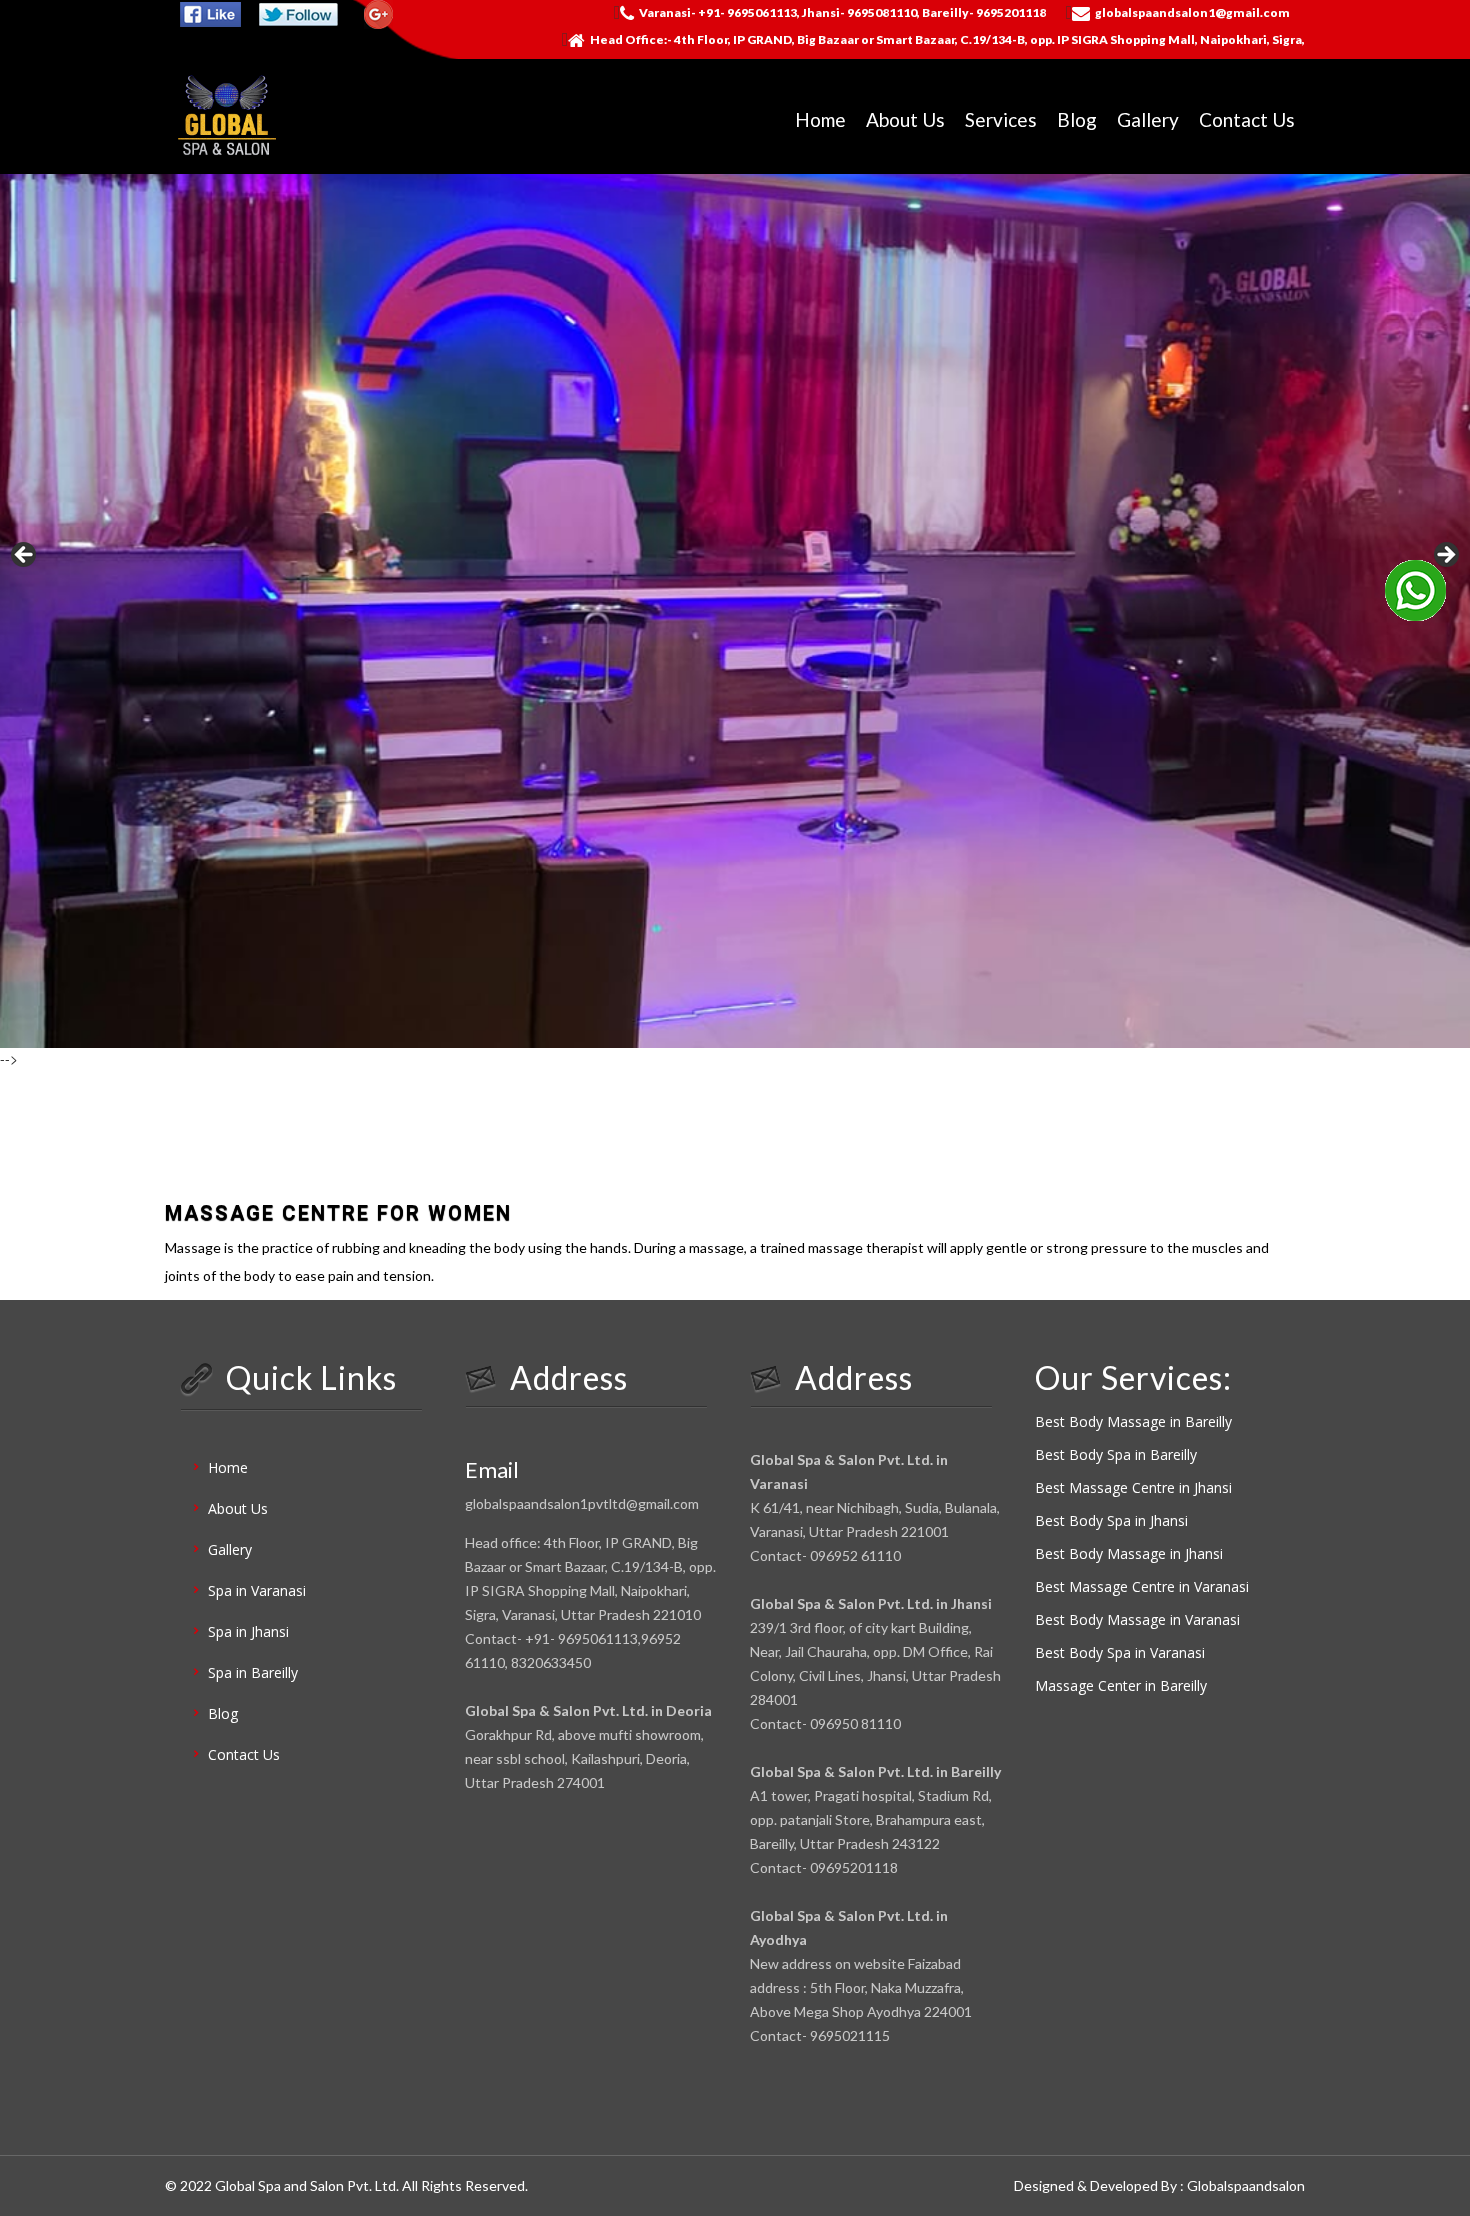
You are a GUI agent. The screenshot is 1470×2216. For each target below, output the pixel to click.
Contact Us (1247, 119)
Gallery (1148, 119)
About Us (905, 119)
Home (820, 119)
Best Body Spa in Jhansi (1111, 1520)
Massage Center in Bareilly (1121, 1685)
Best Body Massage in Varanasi (1137, 1619)
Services (1001, 119)
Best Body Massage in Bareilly (1133, 1421)
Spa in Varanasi (257, 1590)
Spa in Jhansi (248, 1631)
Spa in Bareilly (253, 1672)
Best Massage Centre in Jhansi (1133, 1487)
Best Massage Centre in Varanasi (1142, 1586)
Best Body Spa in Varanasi (1120, 1652)
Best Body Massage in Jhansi (1129, 1553)
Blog (1077, 119)
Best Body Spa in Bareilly (1116, 1454)
